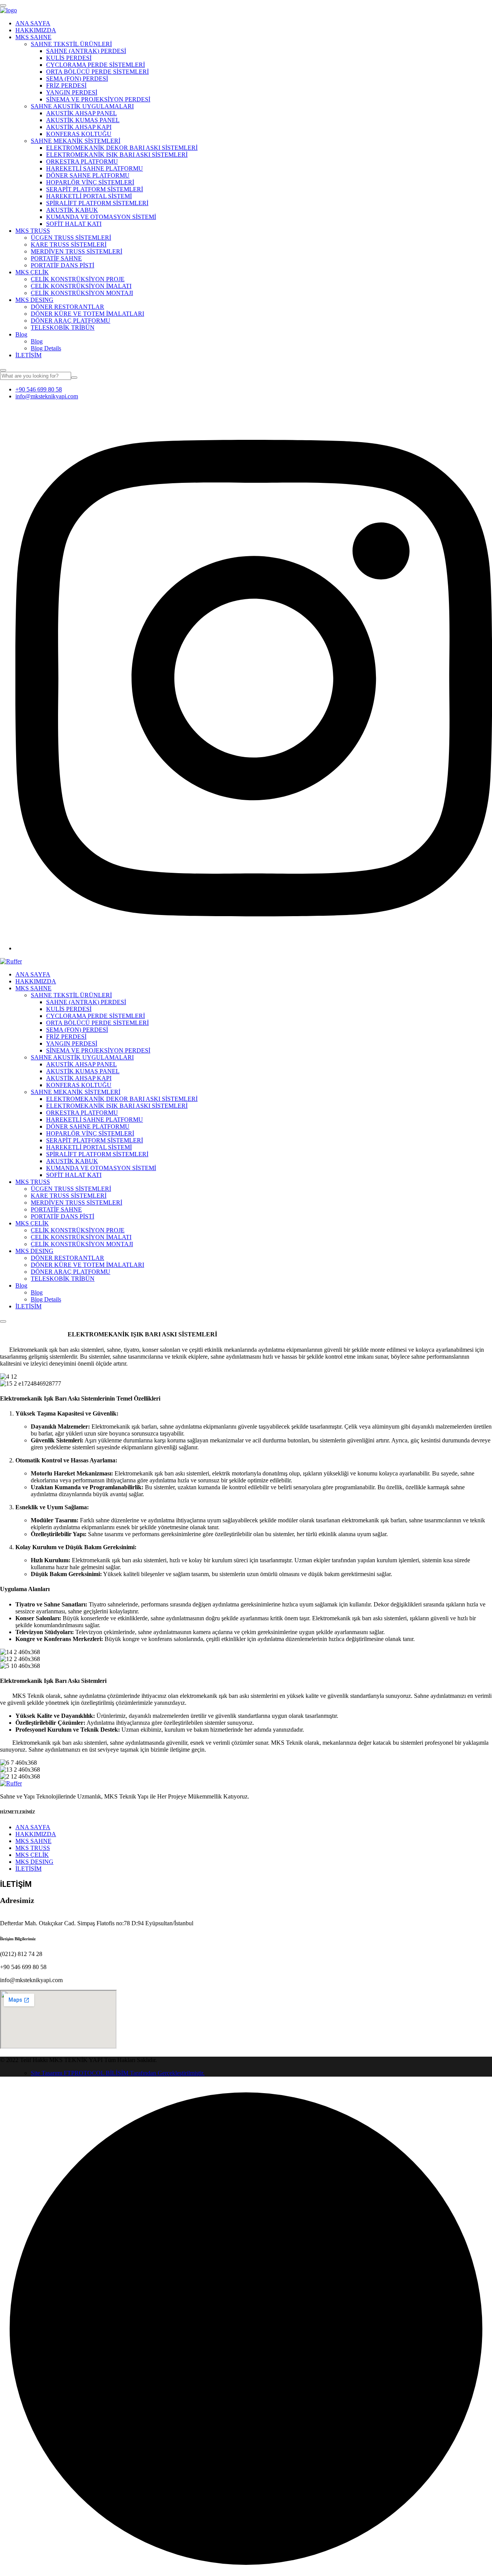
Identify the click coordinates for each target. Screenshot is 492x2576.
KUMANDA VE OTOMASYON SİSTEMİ (101, 217)
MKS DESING (34, 300)
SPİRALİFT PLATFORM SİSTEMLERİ (97, 203)
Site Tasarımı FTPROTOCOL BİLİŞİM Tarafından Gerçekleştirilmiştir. (118, 2073)
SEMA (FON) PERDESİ (77, 79)
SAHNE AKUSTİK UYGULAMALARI (82, 106)
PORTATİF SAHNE (56, 258)
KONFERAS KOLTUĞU (79, 134)
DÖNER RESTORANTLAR (67, 307)
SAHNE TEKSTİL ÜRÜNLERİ (71, 44)
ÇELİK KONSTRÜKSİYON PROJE (78, 279)
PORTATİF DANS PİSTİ (62, 265)
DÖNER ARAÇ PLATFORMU (71, 321)
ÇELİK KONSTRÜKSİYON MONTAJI (82, 293)
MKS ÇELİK (32, 272)
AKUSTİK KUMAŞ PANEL (83, 120)
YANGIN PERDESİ (72, 92)
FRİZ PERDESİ (66, 85)
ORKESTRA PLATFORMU (82, 162)
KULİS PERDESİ (69, 58)
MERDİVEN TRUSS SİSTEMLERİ (76, 251)
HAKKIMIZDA (36, 30)
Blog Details (46, 348)
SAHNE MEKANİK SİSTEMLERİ (76, 141)
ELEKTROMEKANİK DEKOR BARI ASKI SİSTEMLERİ (122, 148)
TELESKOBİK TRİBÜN (63, 327)
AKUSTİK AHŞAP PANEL (81, 113)
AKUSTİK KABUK (72, 210)
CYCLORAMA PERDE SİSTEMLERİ (96, 65)
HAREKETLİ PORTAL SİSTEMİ (89, 196)
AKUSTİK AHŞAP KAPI (79, 127)
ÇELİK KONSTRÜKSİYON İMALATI (81, 286)
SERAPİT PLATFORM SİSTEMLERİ (95, 189)
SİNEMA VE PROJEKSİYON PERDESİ (98, 99)
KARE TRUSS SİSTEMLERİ (69, 245)
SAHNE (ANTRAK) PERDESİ (86, 51)
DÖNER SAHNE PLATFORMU (88, 175)
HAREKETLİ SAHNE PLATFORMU (95, 168)
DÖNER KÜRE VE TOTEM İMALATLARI (87, 314)
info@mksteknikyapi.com (47, 396)
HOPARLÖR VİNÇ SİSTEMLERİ (90, 182)
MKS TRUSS (33, 231)
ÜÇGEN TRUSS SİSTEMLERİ (71, 238)
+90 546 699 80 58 (39, 389)
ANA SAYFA (33, 23)
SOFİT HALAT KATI (74, 224)
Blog (21, 334)
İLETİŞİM (28, 355)
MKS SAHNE (33, 37)
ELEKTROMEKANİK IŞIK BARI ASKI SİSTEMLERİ (117, 155)
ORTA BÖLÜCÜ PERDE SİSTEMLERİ (97, 72)
